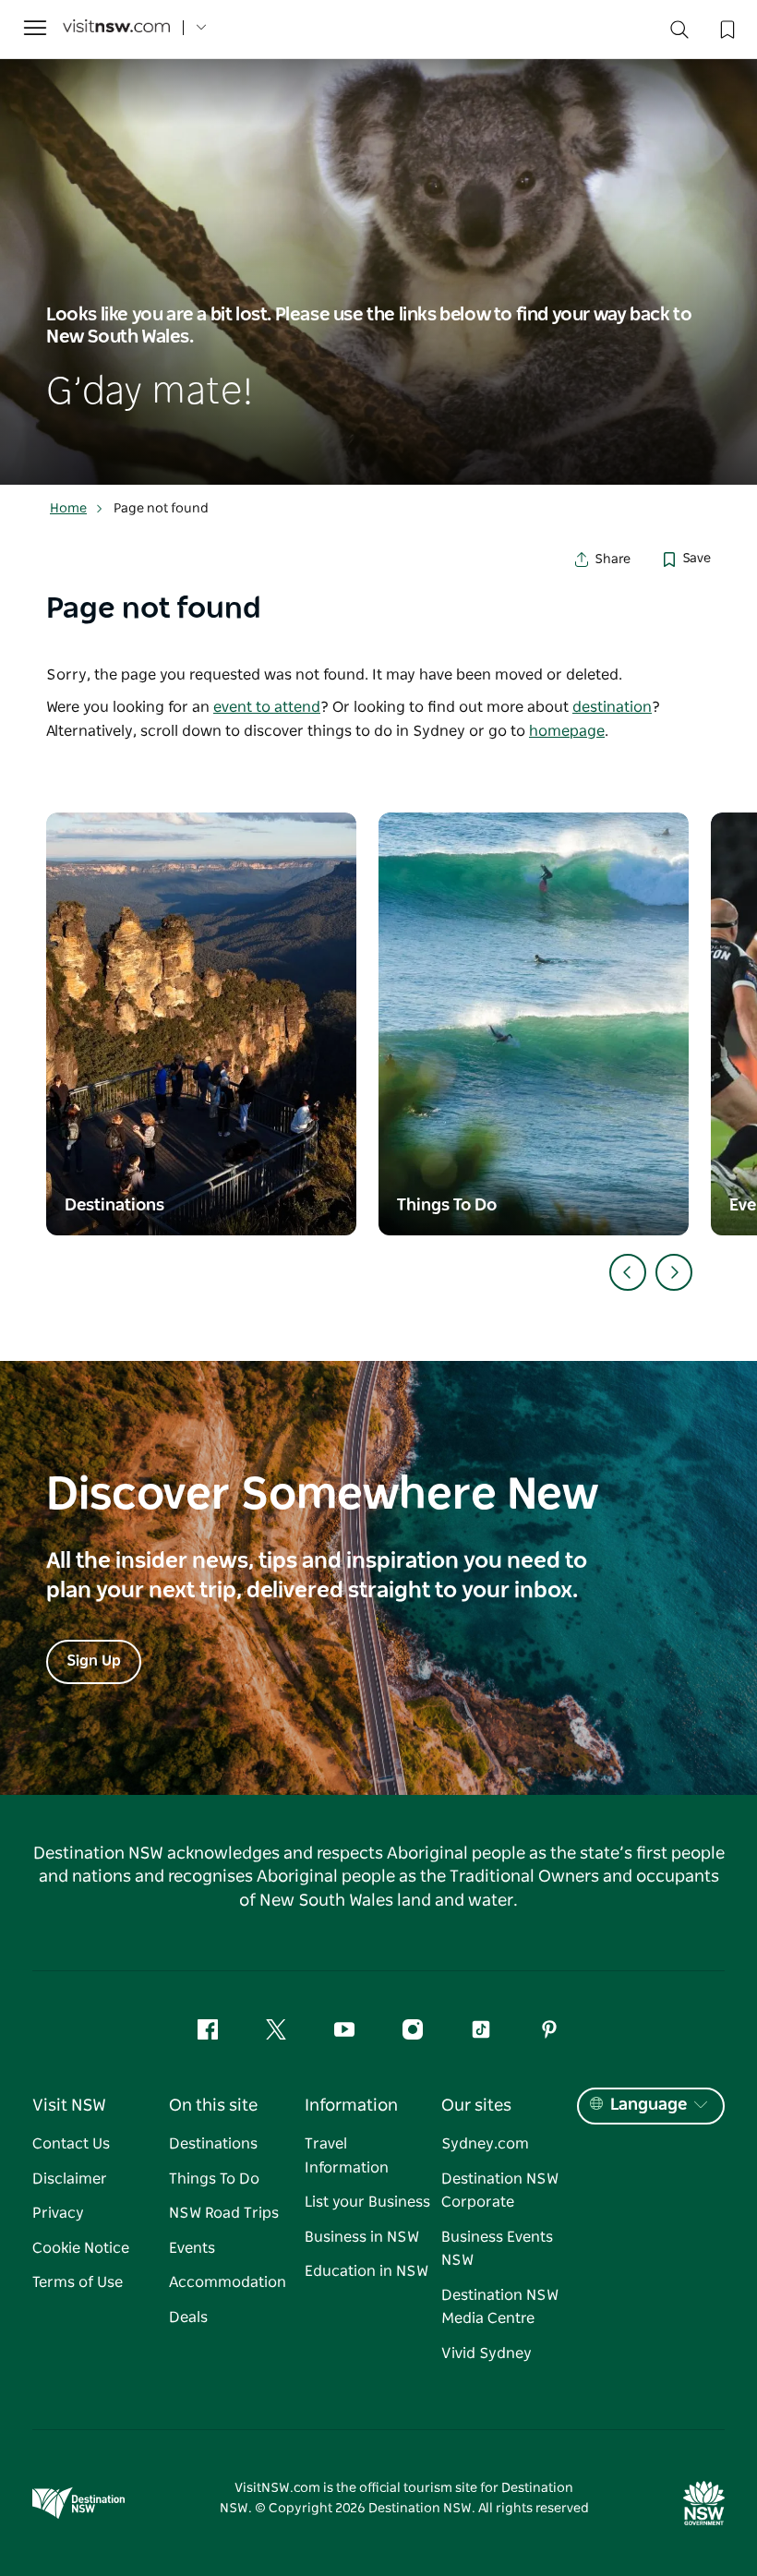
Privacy (58, 2213)
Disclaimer (70, 2179)
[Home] (116, 28)
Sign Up (94, 1661)
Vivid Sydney (487, 2353)
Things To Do (214, 2179)
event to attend (267, 707)
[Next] (674, 1272)
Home (68, 509)
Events (192, 2248)
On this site (213, 2106)
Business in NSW (362, 2237)
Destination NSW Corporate (500, 2191)
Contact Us (71, 2144)
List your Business (367, 2202)
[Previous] (628, 1272)
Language (649, 2105)
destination (612, 707)
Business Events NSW (497, 2249)
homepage (567, 731)
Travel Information (347, 2156)
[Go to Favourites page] (726, 28)
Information (351, 2106)
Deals (188, 2317)
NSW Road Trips (224, 2213)
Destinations (213, 2144)
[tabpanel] (378, 272)
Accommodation (228, 2282)
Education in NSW (366, 2271)
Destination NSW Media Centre (500, 2307)
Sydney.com (485, 2144)
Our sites (476, 2106)
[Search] (679, 34)
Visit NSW (69, 2106)
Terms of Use (78, 2282)
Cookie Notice (81, 2248)
